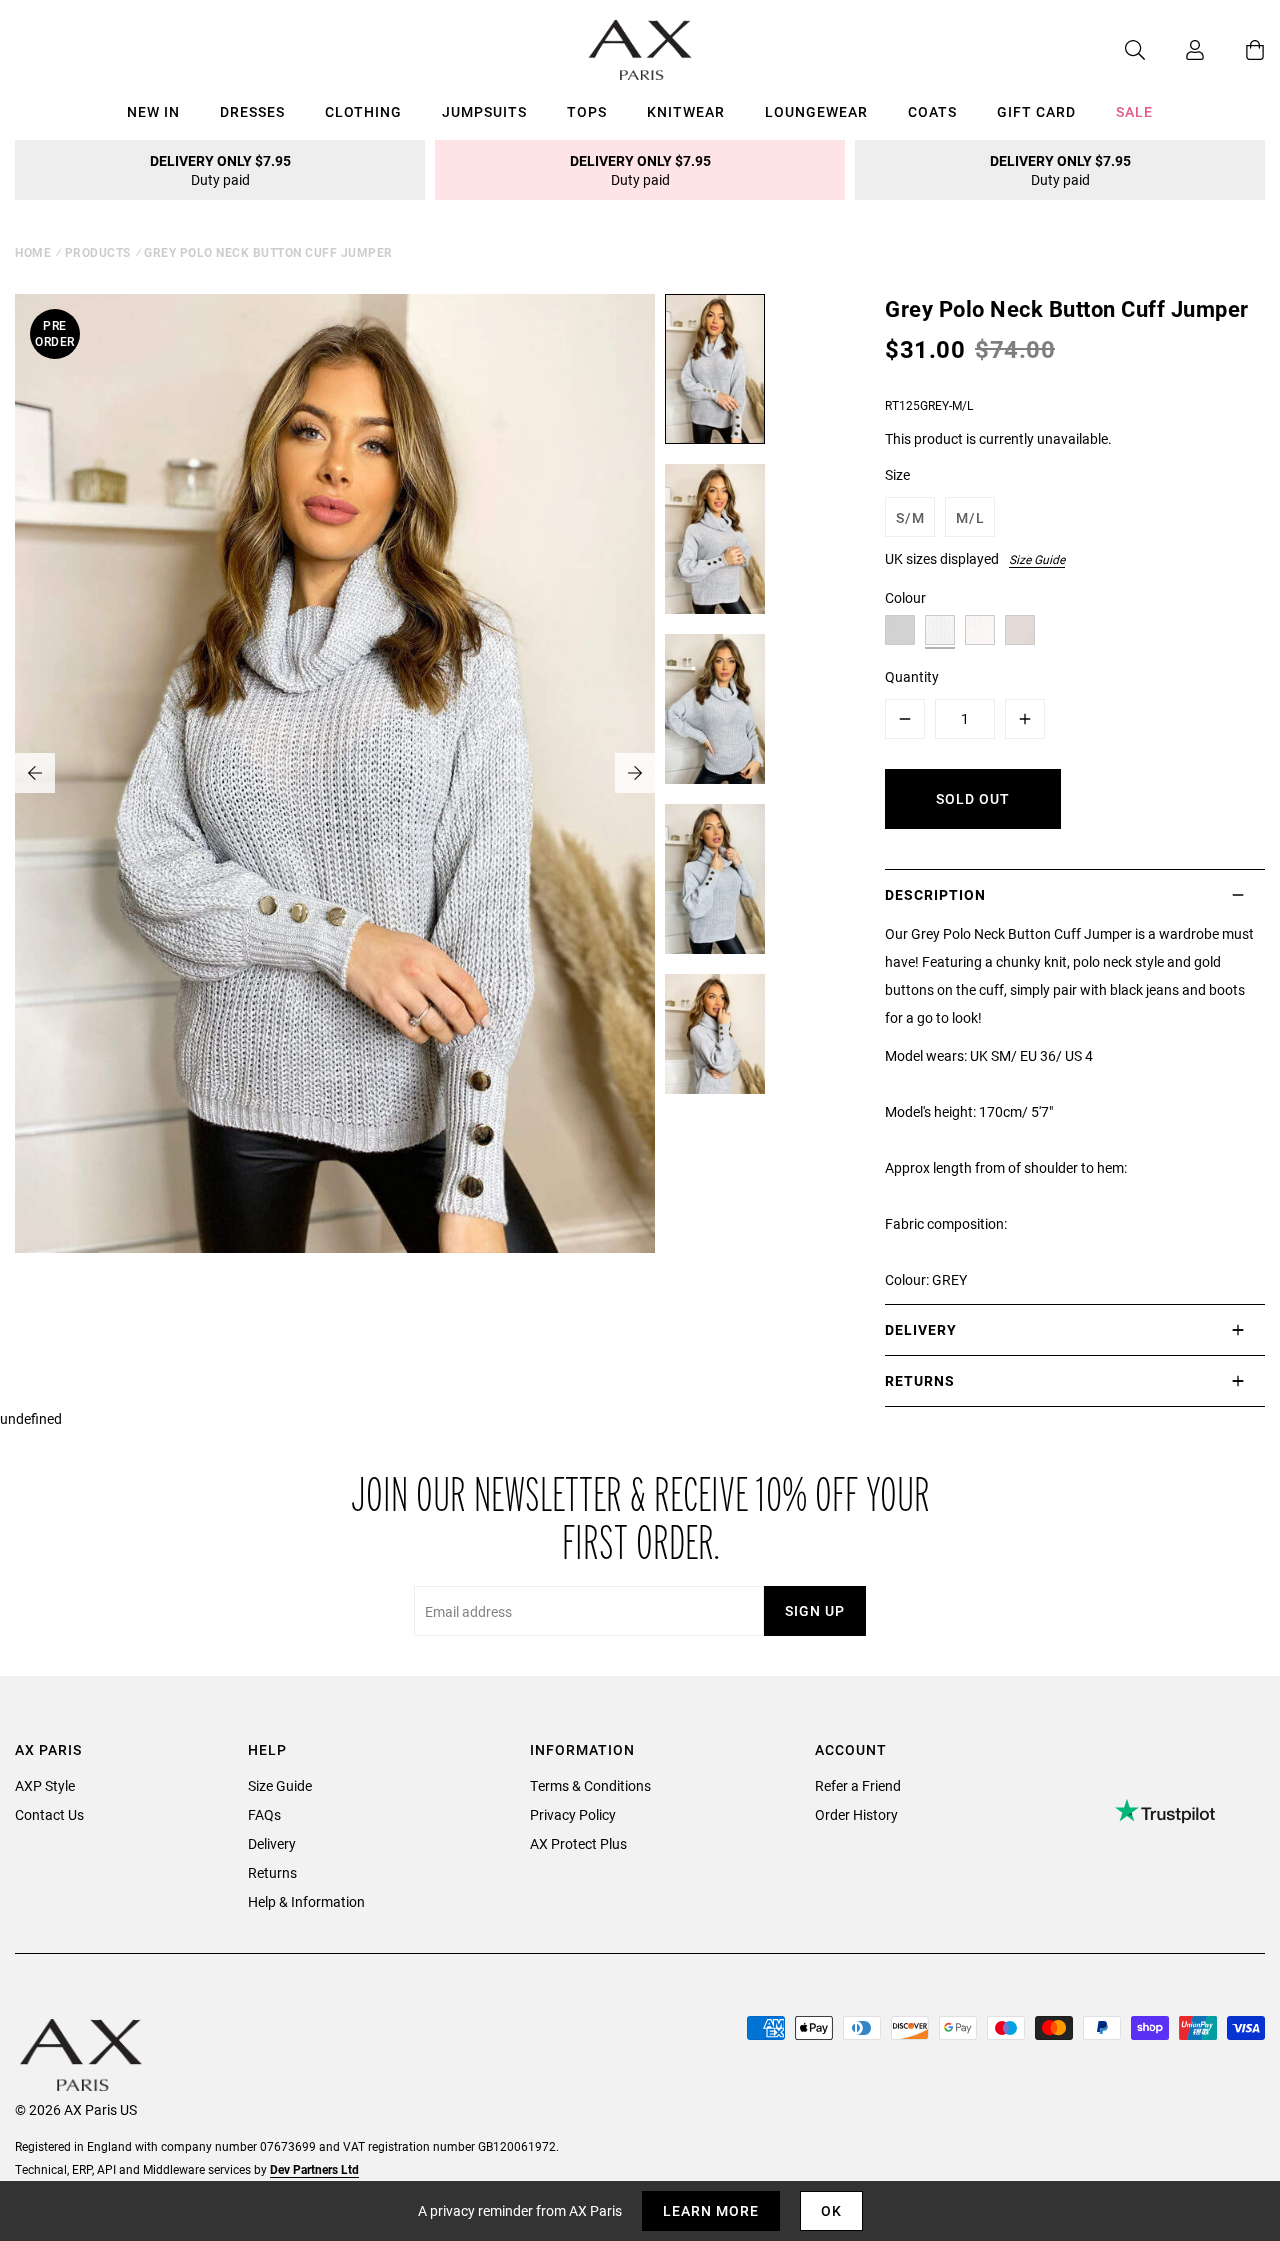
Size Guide (1037, 559)
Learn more (711, 2210)
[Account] (1175, 50)
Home (33, 252)
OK (831, 2210)
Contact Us (49, 1814)
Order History (856, 1814)
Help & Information (306, 1901)
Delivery (272, 1843)
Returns (272, 1872)
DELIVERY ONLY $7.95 (220, 170)
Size (897, 474)
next (635, 773)
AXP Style (45, 1785)
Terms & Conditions (590, 1785)
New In (153, 111)
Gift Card (1036, 111)
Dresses (252, 111)
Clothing (363, 111)
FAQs (264, 1814)
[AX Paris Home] (640, 50)
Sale (1134, 111)
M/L (970, 517)
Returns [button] (920, 1380)
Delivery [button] (921, 1329)
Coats (932, 111)
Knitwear (686, 111)
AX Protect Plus (578, 1843)
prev (35, 773)
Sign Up (815, 1610)
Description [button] (935, 894)
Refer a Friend (858, 1785)
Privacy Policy (573, 1814)
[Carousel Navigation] (335, 773)
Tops (587, 111)
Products (98, 252)
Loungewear (816, 111)
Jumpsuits (484, 111)
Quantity (912, 676)
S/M (910, 517)
